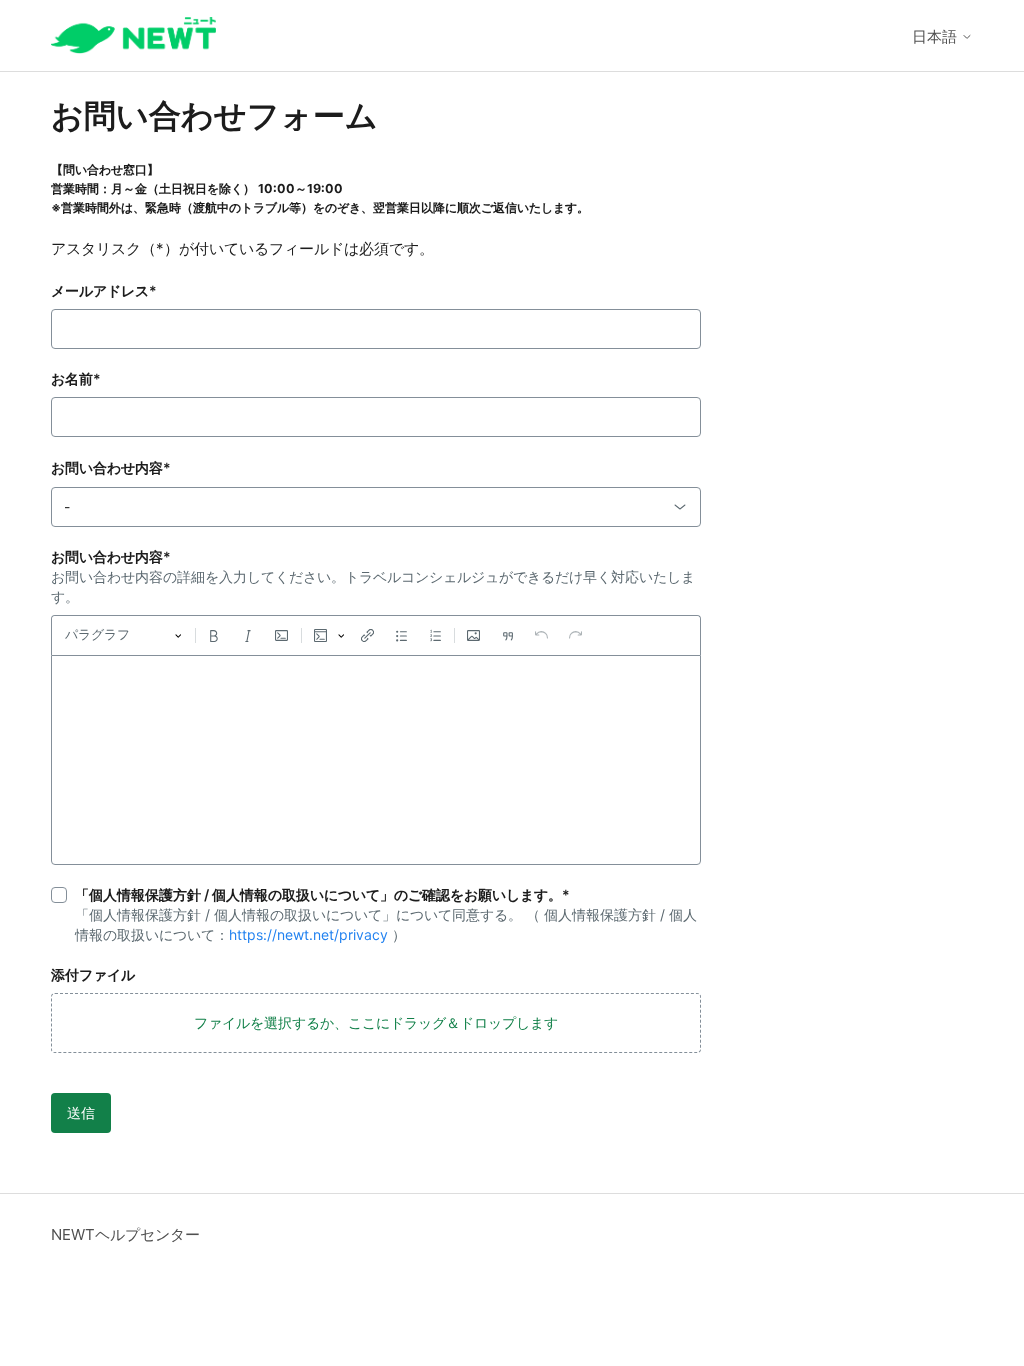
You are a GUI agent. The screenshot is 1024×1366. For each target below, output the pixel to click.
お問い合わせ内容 (111, 467)
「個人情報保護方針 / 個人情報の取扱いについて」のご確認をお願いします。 (322, 894)
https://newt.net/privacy (308, 934)
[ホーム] (133, 35)
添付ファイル (93, 974)
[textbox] (376, 760)
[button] (376, 1023)
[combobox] (376, 507)
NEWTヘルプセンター (125, 1234)
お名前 (76, 378)
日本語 (936, 36)
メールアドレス (104, 290)
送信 (81, 1112)
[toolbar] (376, 635)
